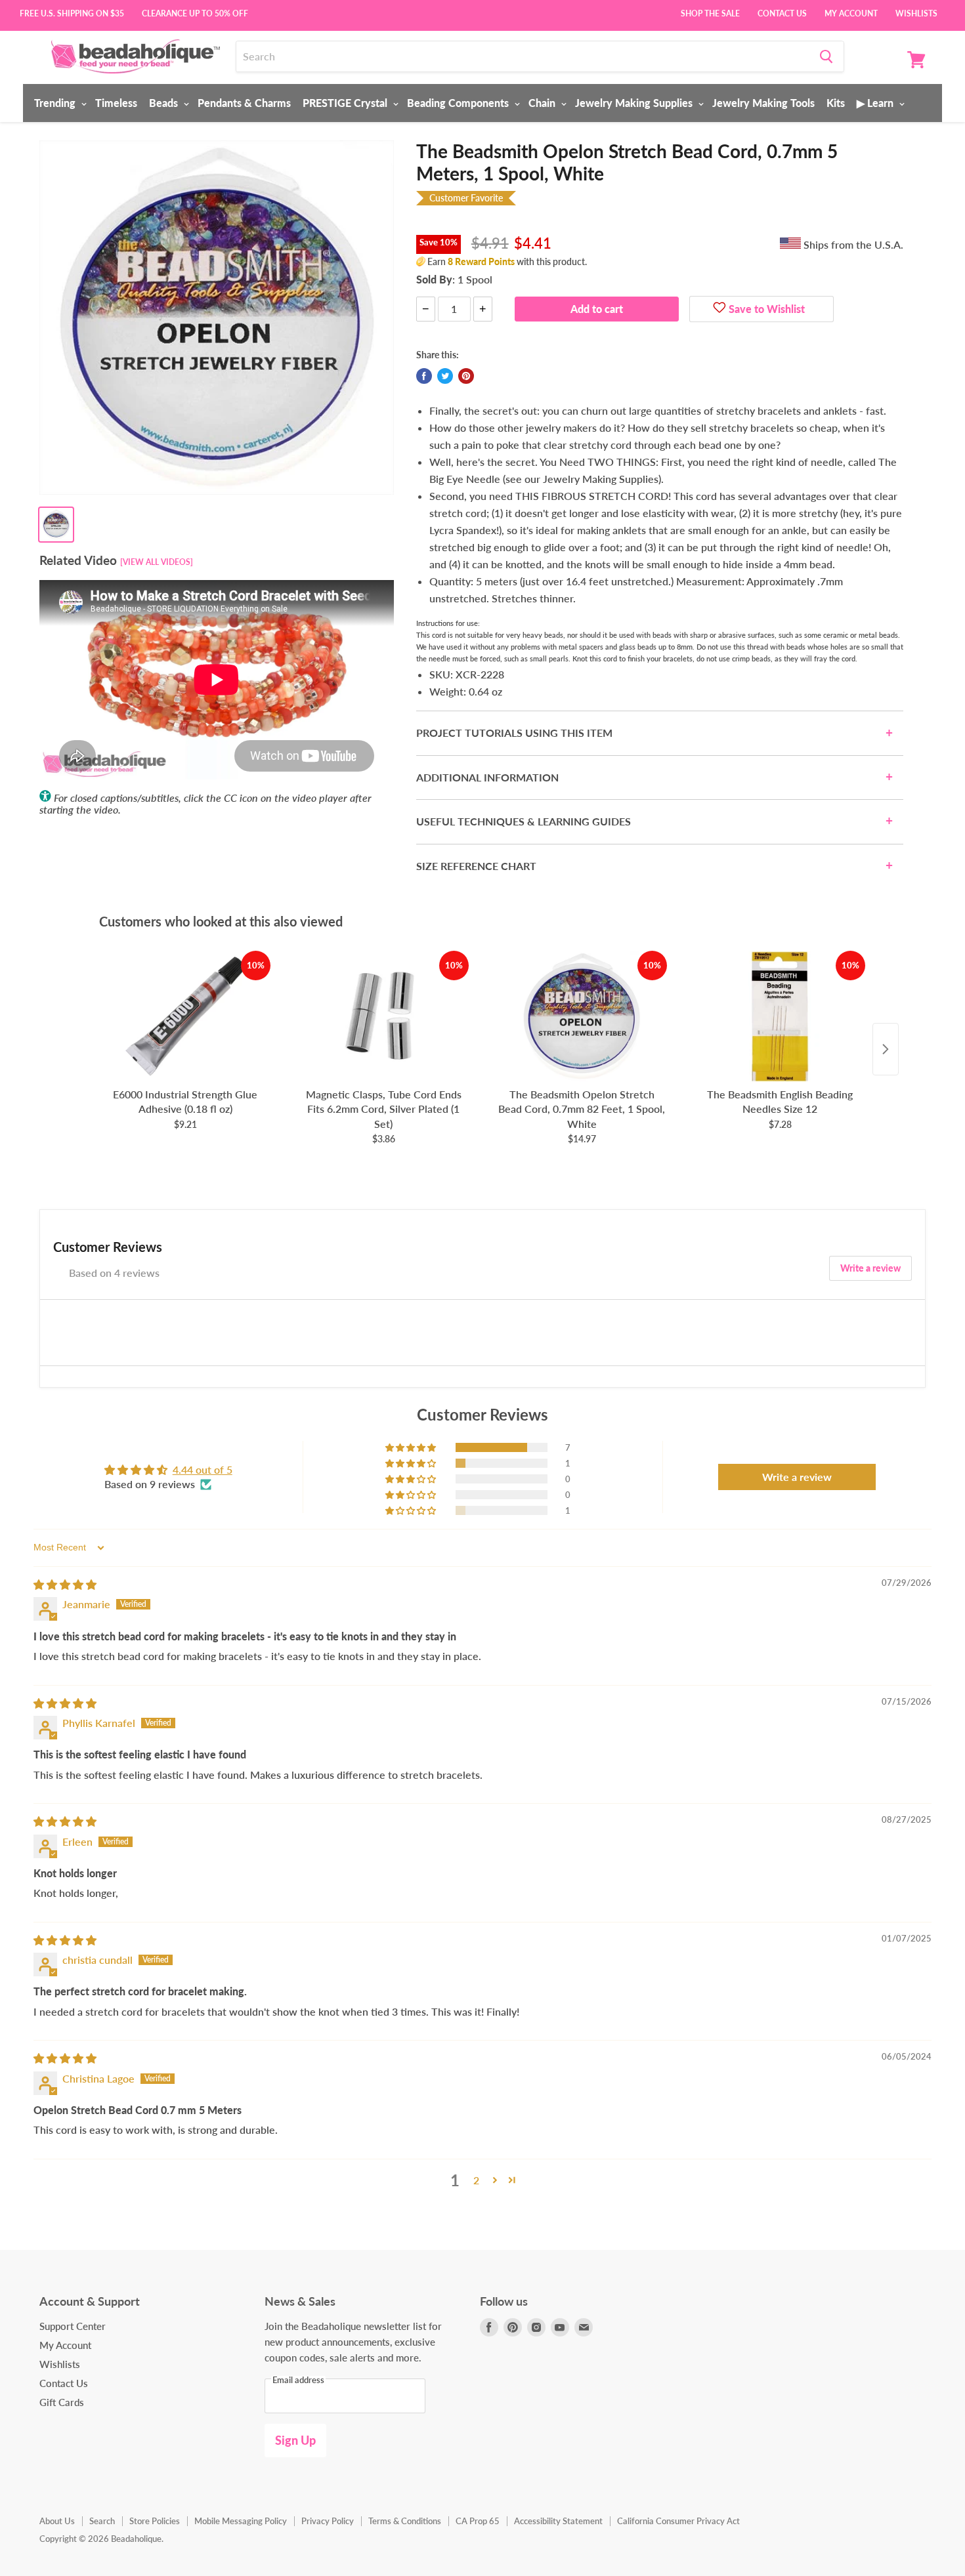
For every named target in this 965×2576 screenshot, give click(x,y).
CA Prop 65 (478, 2521)
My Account (851, 12)
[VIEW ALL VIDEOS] (157, 562)
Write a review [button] (797, 1477)
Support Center (73, 2326)
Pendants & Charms (244, 103)
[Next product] (886, 1049)
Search (102, 2521)
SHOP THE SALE (710, 12)
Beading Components (459, 103)
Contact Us (782, 12)
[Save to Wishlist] (719, 309)
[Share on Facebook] (424, 376)
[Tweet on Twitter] (445, 376)
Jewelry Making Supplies (635, 103)
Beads (165, 103)
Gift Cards (62, 2402)
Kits (836, 103)
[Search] (826, 56)
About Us (57, 2521)
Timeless (116, 103)
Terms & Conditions (405, 2521)
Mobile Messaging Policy (241, 2521)
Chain (543, 103)
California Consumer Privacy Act (678, 2521)
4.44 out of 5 (203, 1469)
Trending (56, 103)
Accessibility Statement (558, 2521)
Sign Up (295, 2440)
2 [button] (476, 2180)
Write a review (870, 1268)
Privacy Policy (328, 2521)
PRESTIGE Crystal (346, 103)
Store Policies (155, 2521)
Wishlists (916, 12)
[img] (65, 1584)
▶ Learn (876, 103)
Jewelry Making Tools (763, 103)
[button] (412, 1447)
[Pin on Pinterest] (466, 376)
